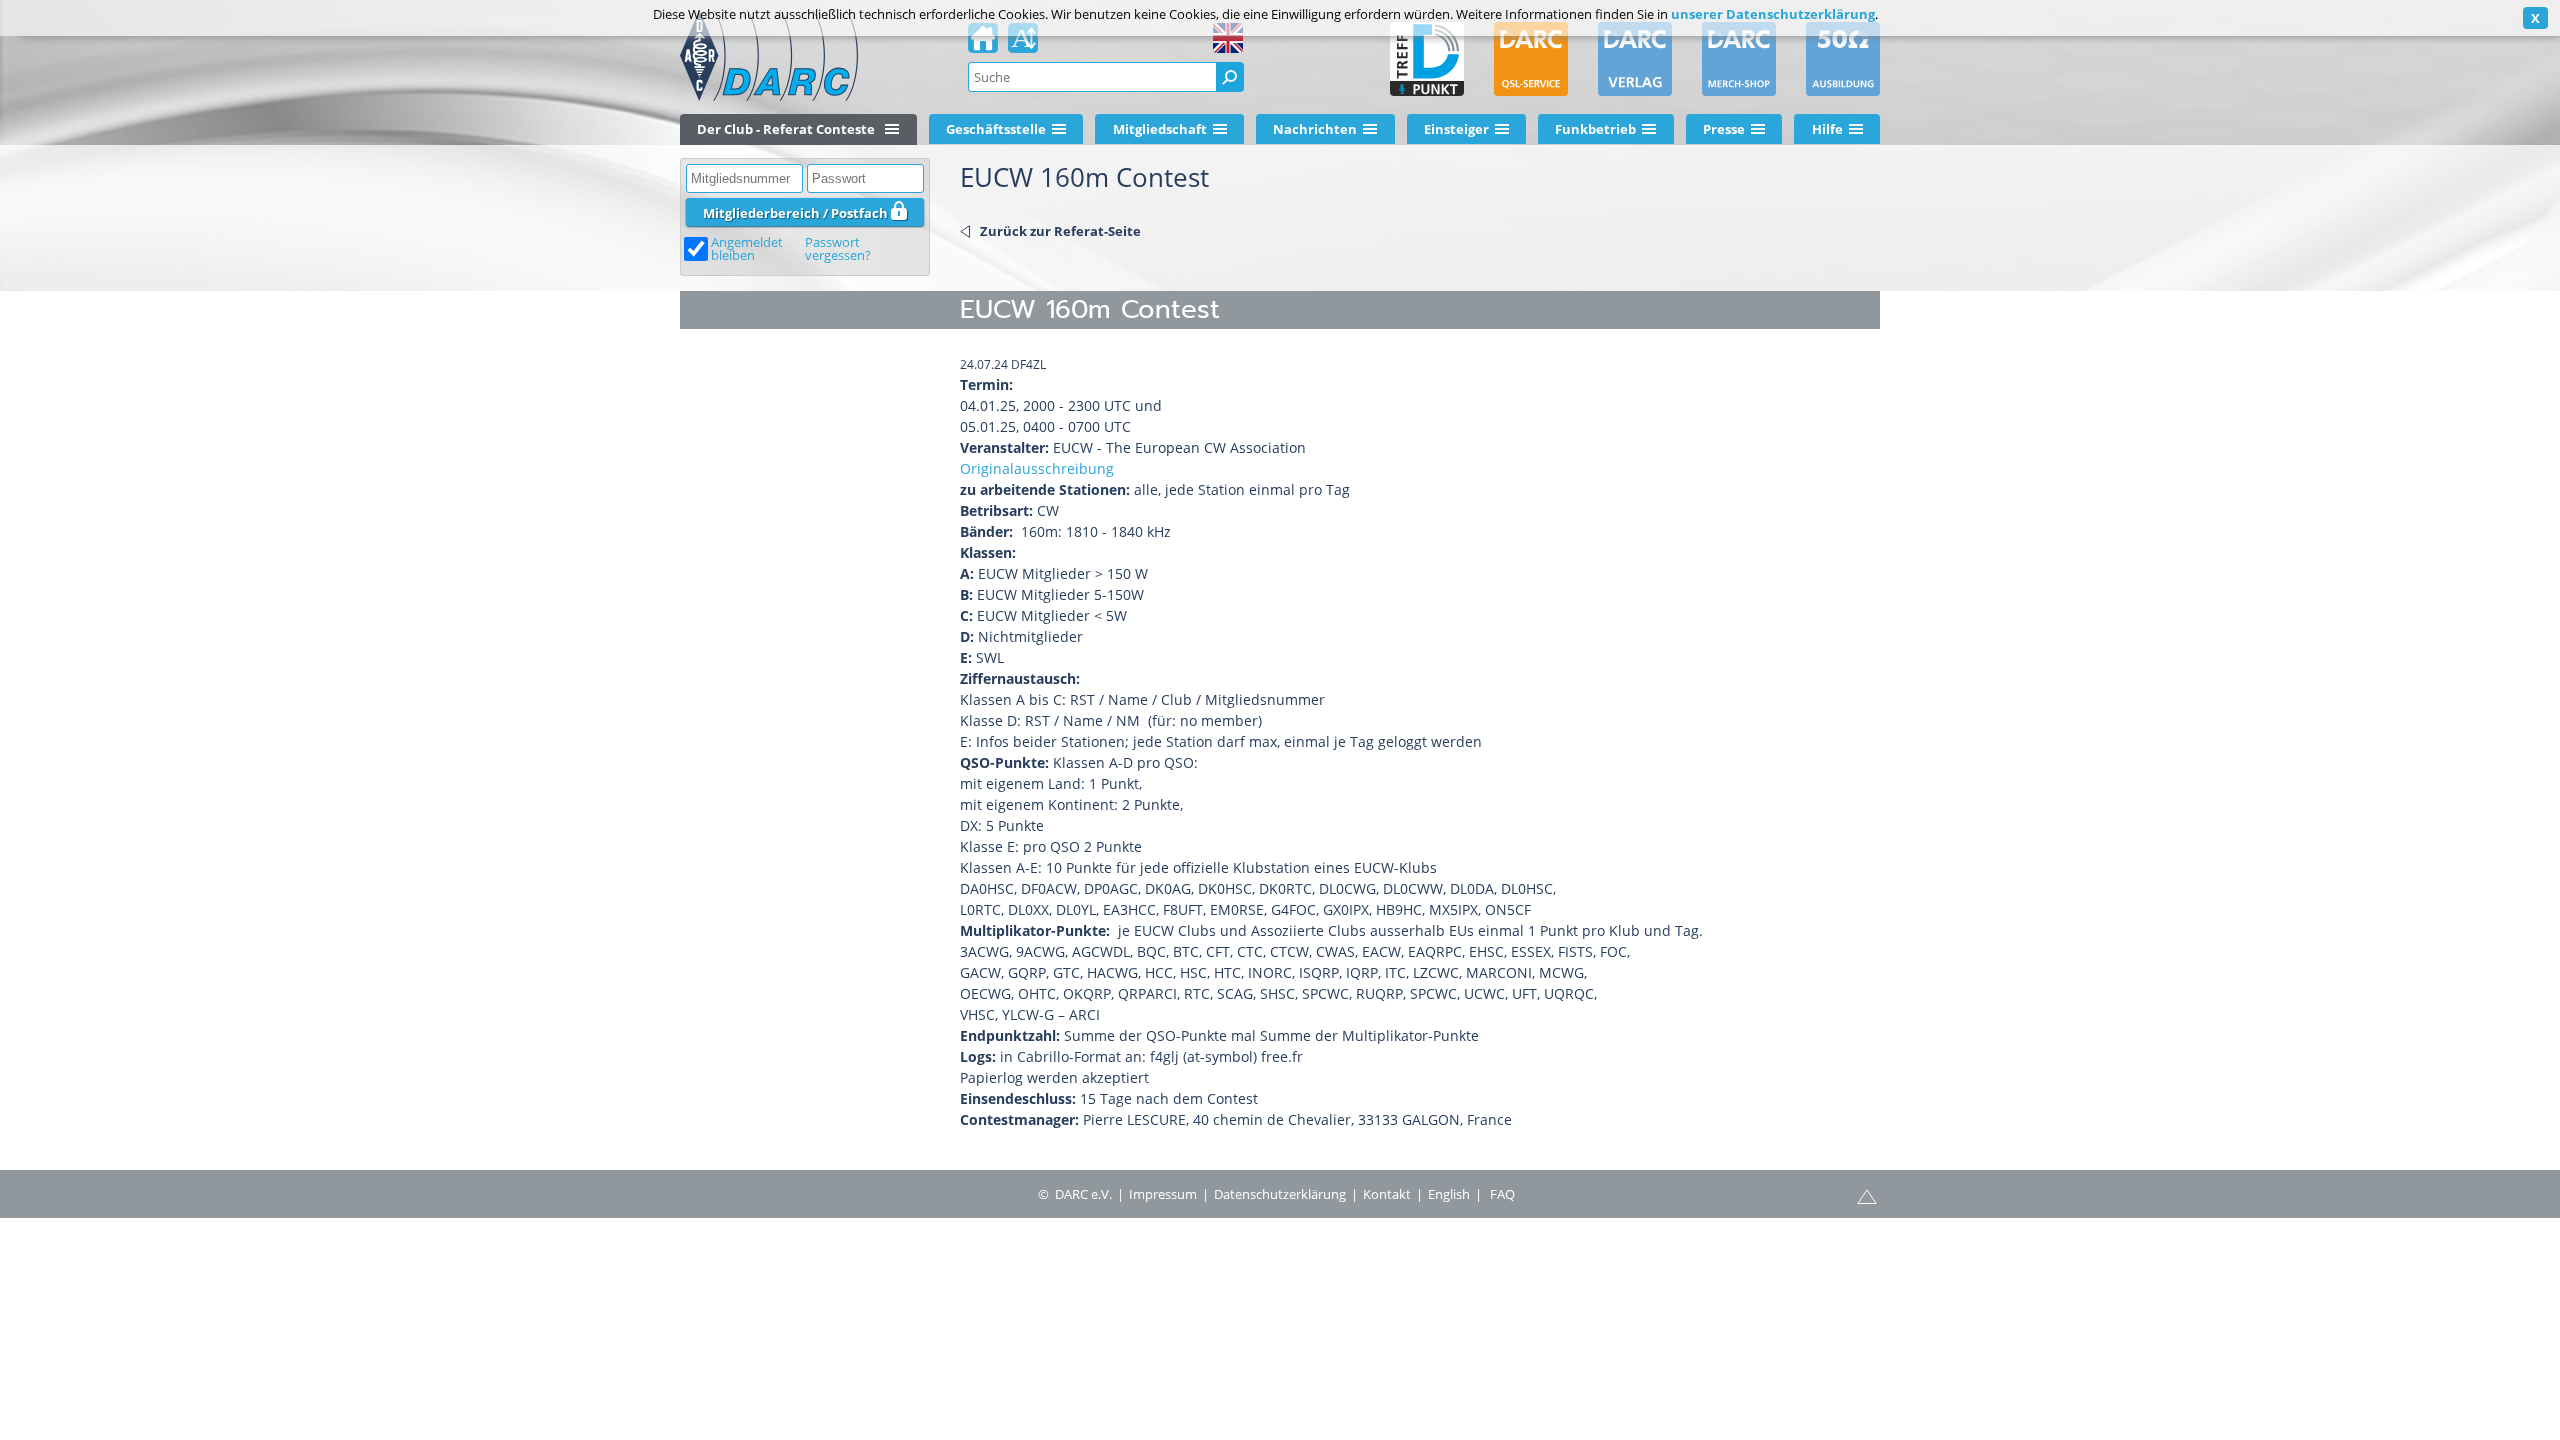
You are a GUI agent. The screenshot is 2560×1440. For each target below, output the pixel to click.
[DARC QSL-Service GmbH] (1531, 59)
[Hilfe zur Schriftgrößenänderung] (1023, 44)
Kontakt (1387, 1194)
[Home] (983, 44)
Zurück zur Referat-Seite (1060, 231)
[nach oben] (1867, 1195)
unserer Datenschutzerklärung (1773, 14)
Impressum (1163, 1194)
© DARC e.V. (1075, 1194)
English (1449, 1194)
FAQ (1502, 1194)
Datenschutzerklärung (1280, 1194)
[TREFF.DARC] (1427, 59)
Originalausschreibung (1037, 468)
